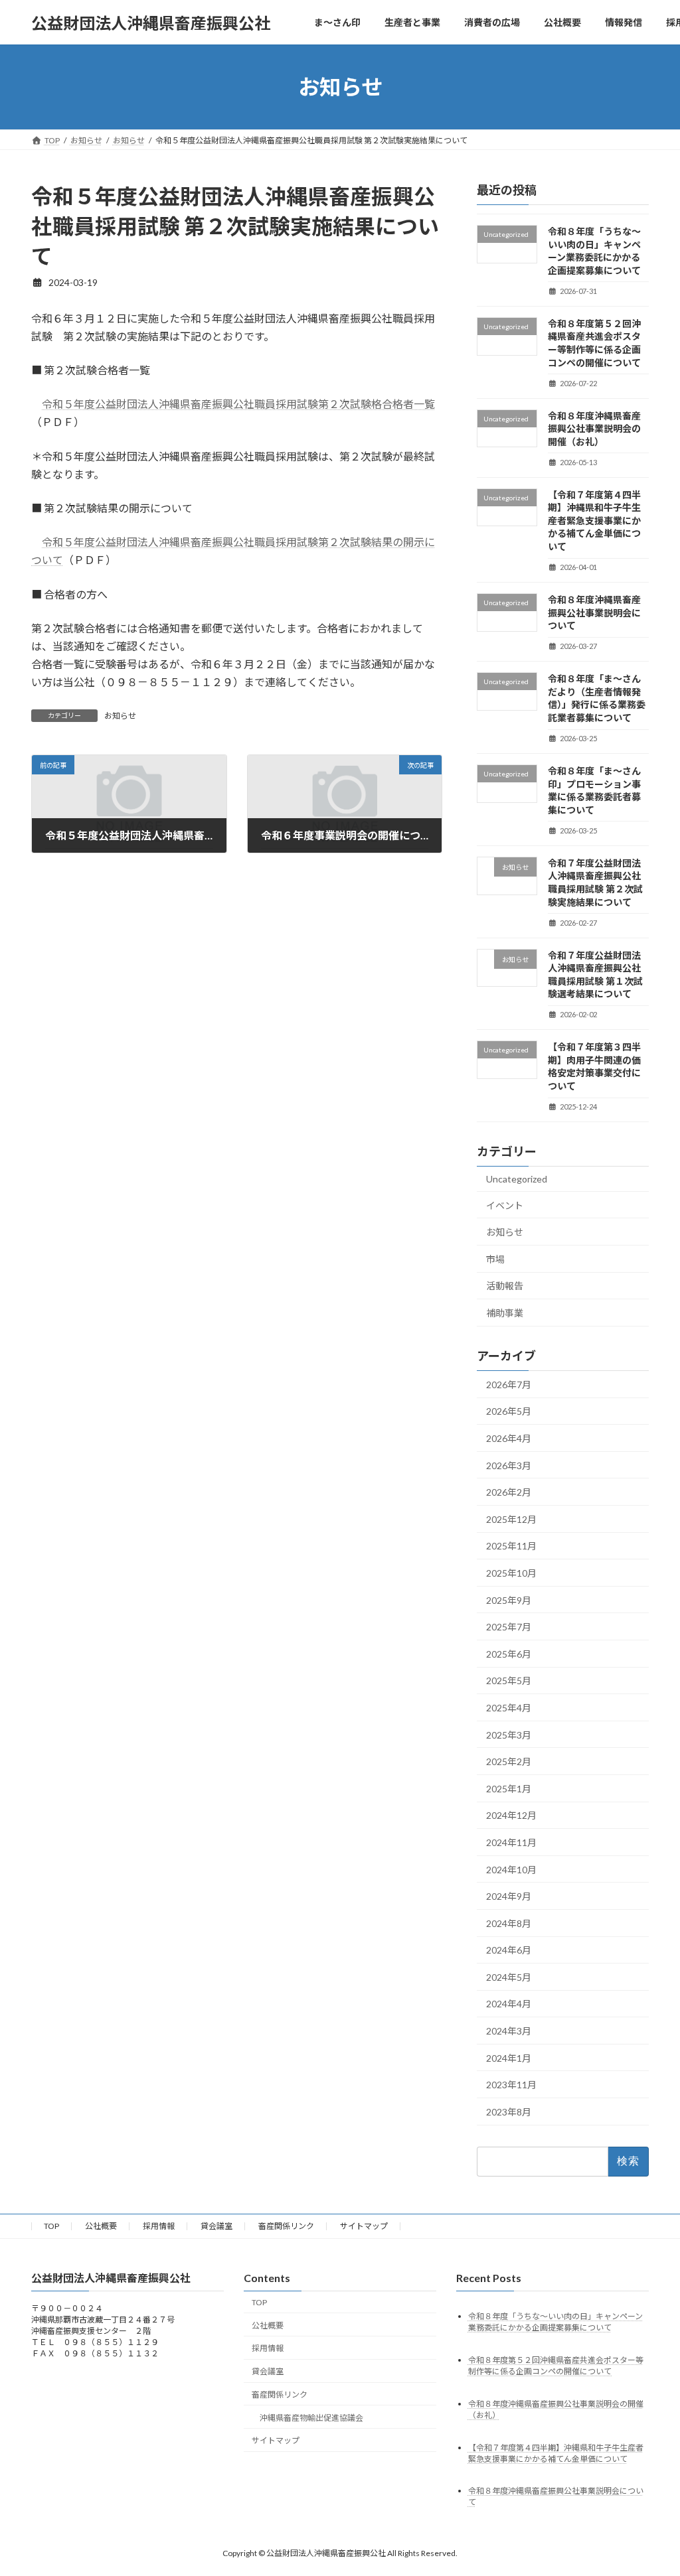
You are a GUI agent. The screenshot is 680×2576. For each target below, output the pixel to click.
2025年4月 (509, 1708)
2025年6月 (509, 1654)
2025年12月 (511, 1519)
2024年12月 (511, 1816)
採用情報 (159, 2226)
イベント (505, 1205)
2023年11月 (511, 2085)
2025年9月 (509, 1600)
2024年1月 (509, 2058)
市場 (495, 1259)
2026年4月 (509, 1438)
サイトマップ (364, 2226)
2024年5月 (509, 1977)
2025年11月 (511, 1546)
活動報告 (505, 1286)
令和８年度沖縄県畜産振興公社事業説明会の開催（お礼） (594, 429)
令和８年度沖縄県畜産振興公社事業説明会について (594, 612)
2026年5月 (509, 1412)
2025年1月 (509, 1789)
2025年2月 (509, 1761)
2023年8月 (509, 2112)
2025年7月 (509, 1627)
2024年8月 (509, 1923)
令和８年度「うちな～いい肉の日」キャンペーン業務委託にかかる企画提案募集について (555, 2322)
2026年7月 (509, 1385)
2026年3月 (509, 1466)
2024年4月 (509, 2004)
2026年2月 (509, 1492)
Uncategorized (517, 1179)
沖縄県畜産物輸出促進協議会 (311, 2418)
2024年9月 (509, 1896)
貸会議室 (216, 2226)
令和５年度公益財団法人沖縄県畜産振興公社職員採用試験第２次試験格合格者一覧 (238, 404)
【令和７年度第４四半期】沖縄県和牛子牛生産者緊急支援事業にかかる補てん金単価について (594, 521)
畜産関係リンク (286, 2226)
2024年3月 (509, 2031)
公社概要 (101, 2226)
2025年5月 (509, 1681)
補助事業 (505, 1313)
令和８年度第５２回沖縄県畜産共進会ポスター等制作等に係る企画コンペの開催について (556, 2366)
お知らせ (120, 716)
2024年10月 (511, 1870)
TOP (51, 2226)
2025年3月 (509, 1735)
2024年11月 (511, 1842)
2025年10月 (511, 1573)
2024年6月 (509, 1950)
